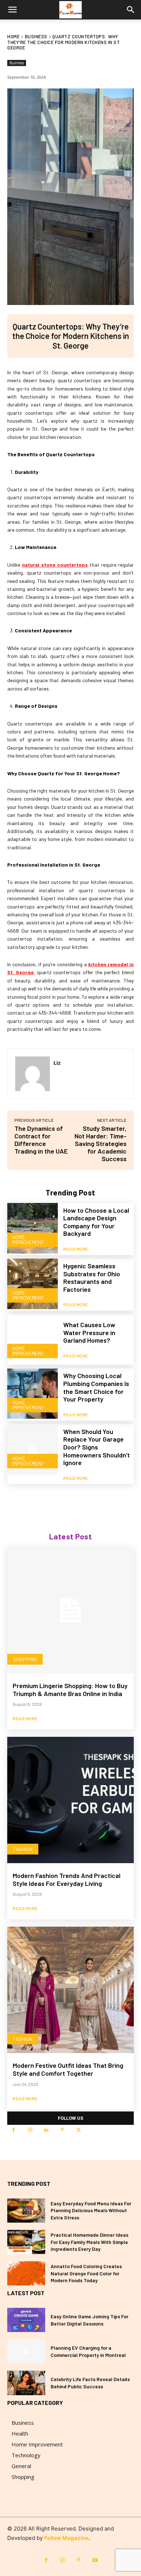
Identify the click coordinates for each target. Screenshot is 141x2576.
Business (36, 36)
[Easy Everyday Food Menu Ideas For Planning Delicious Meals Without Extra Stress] (26, 2211)
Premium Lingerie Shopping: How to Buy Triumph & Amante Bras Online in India (70, 1690)
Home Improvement (28, 1240)
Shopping (25, 1659)
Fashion (23, 1849)
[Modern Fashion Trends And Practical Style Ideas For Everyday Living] (70, 1800)
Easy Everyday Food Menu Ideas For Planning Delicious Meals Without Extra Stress (91, 2210)
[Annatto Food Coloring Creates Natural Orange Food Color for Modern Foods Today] (26, 2273)
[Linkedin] (46, 2130)
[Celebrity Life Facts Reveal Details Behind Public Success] (26, 2383)
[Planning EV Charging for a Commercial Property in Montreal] (26, 2351)
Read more (76, 1249)
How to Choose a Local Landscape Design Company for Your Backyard (96, 1222)
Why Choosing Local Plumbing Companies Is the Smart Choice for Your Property (96, 1387)
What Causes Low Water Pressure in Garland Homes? (89, 1332)
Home (13, 36)
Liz (57, 1063)
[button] (12, 10)
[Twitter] (79, 2130)
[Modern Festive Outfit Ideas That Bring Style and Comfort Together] (70, 1990)
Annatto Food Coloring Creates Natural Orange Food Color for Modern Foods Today (86, 2273)
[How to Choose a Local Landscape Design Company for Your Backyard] (33, 1228)
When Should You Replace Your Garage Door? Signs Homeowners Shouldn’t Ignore (97, 1447)
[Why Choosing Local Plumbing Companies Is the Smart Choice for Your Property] (33, 1394)
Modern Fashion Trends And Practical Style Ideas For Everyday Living (67, 1879)
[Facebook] (14, 2130)
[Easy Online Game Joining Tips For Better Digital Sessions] (26, 2320)
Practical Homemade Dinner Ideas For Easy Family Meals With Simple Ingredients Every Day (89, 2242)
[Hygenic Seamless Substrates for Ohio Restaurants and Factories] (33, 1284)
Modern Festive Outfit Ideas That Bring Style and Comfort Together (68, 2069)
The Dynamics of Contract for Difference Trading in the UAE (41, 1140)
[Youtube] (95, 2560)
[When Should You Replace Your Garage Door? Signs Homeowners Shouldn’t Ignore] (33, 1450)
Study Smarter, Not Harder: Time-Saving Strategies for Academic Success (101, 1143)
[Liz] (33, 1074)
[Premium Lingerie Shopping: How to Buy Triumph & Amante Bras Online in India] (70, 1610)
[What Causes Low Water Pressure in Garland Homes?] (33, 1339)
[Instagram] (30, 2130)
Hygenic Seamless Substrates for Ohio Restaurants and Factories (92, 1278)
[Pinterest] (62, 2130)
